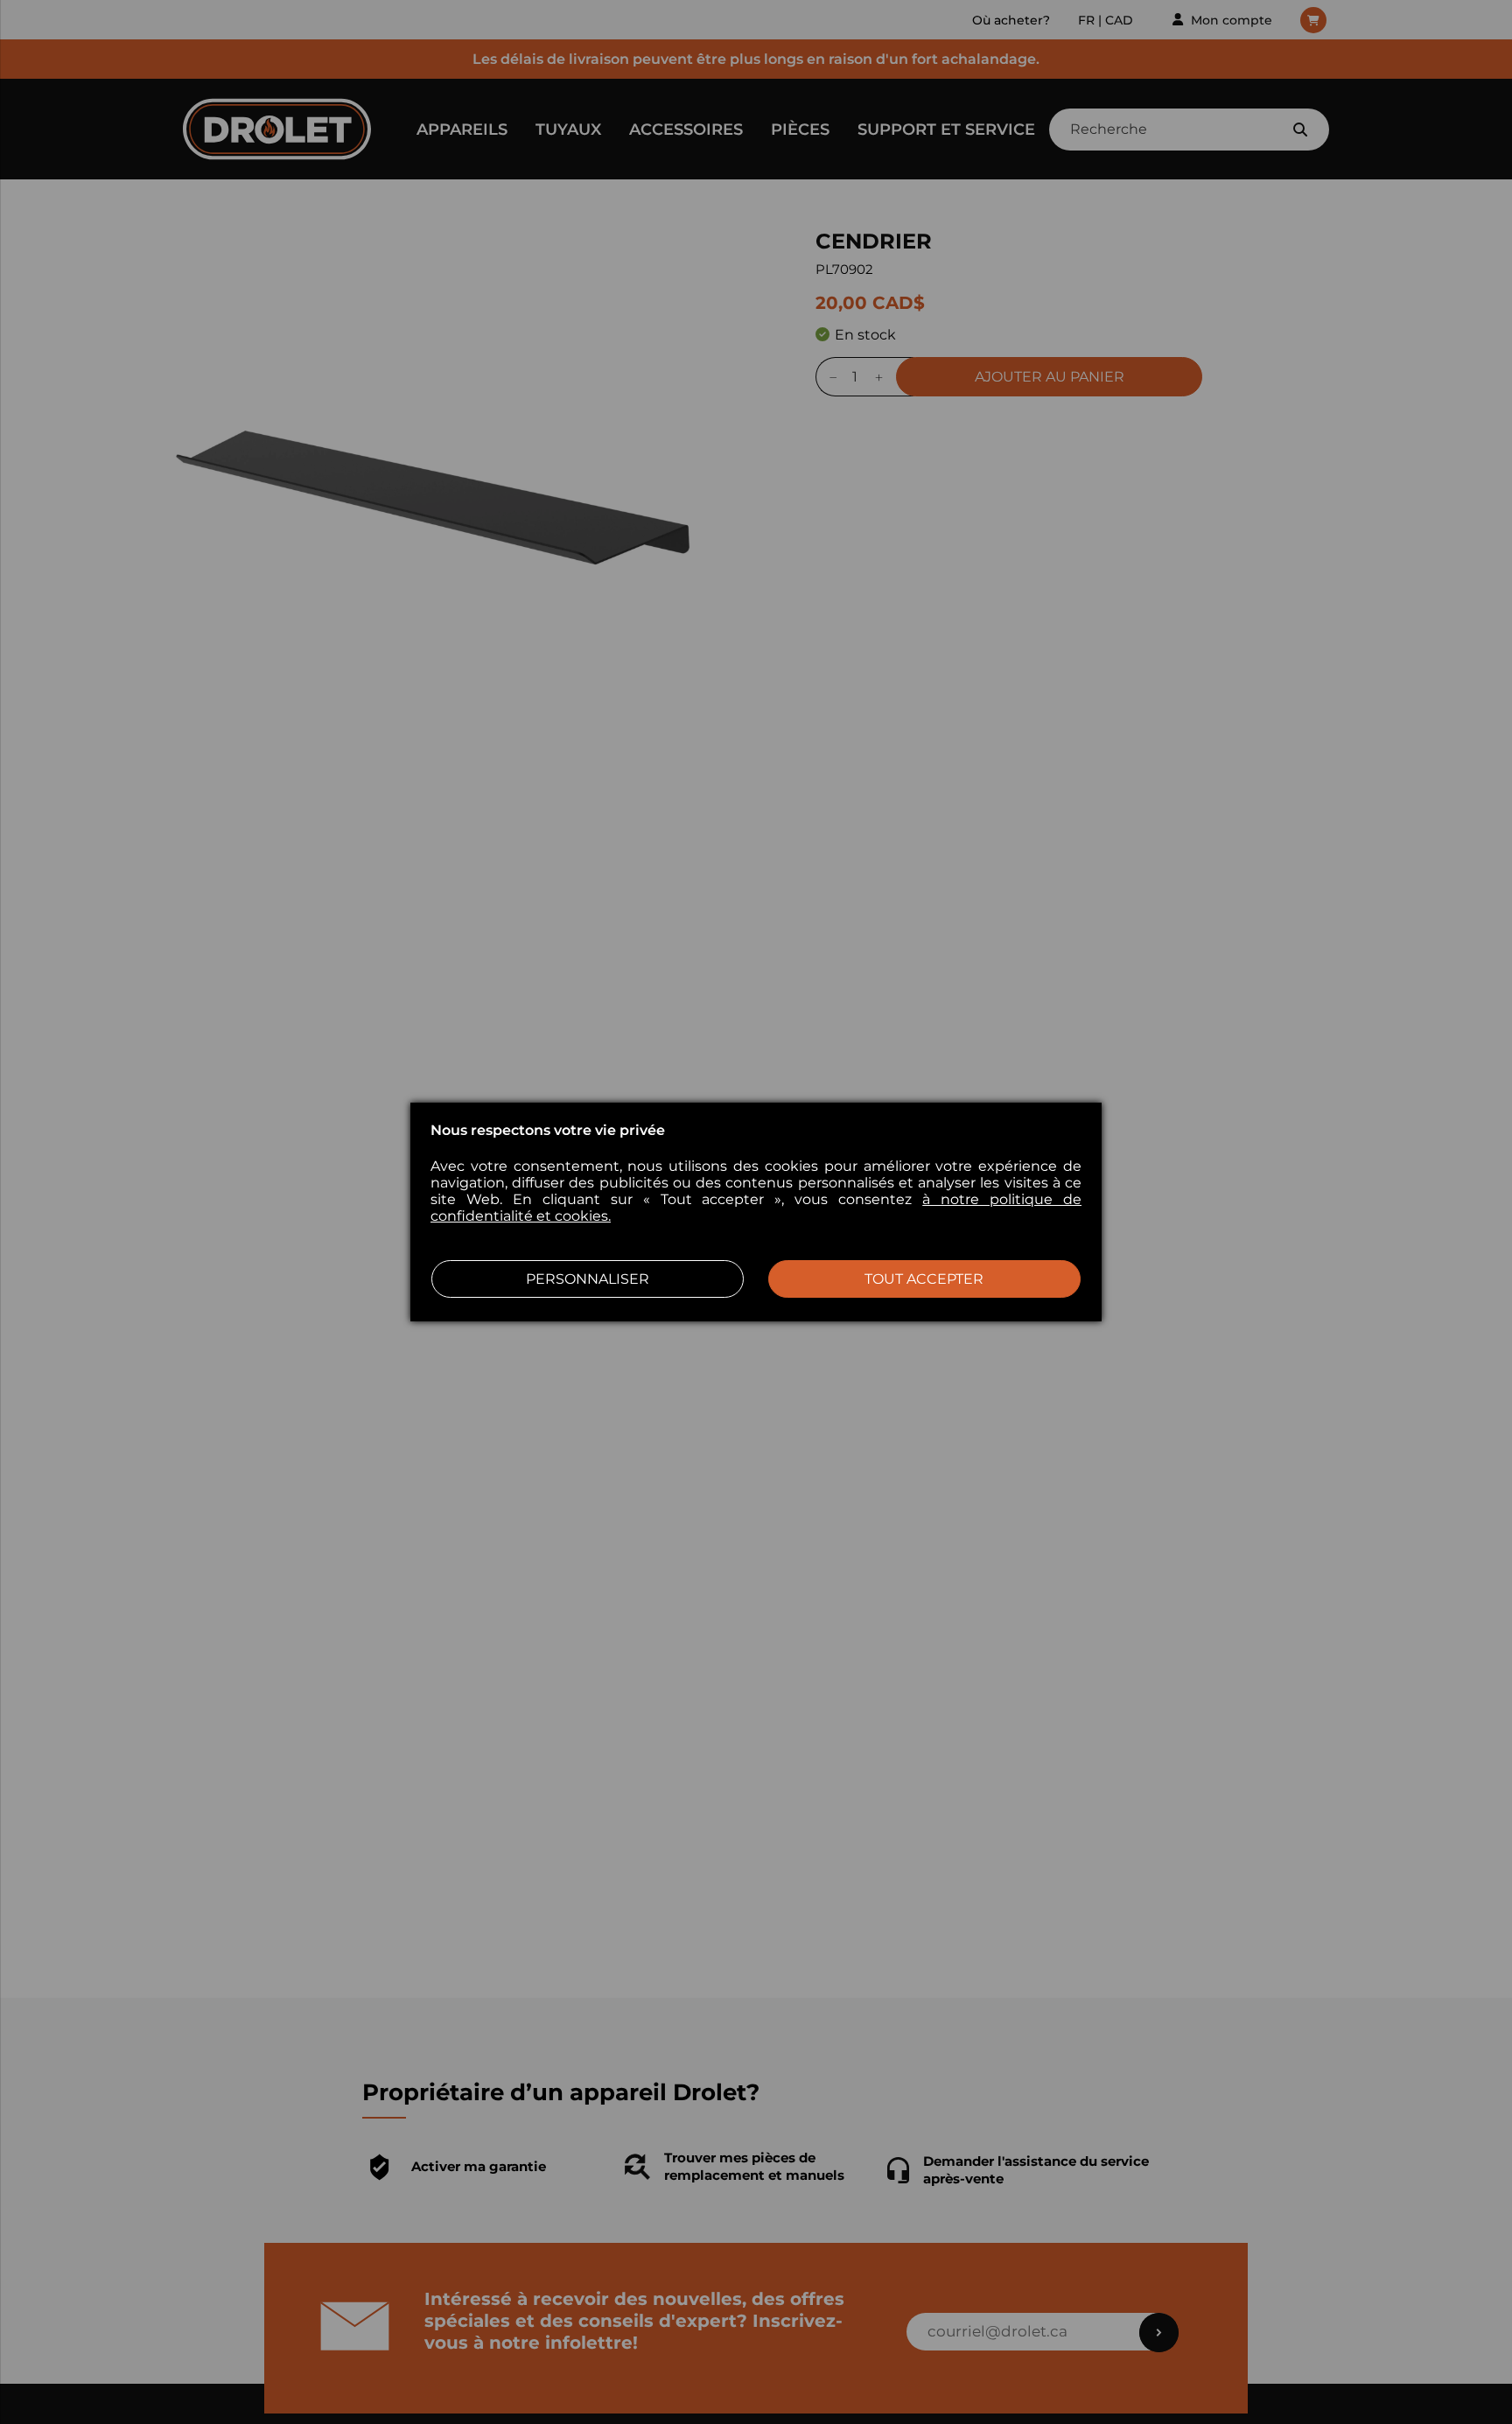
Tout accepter (924, 1279)
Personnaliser (588, 1279)
